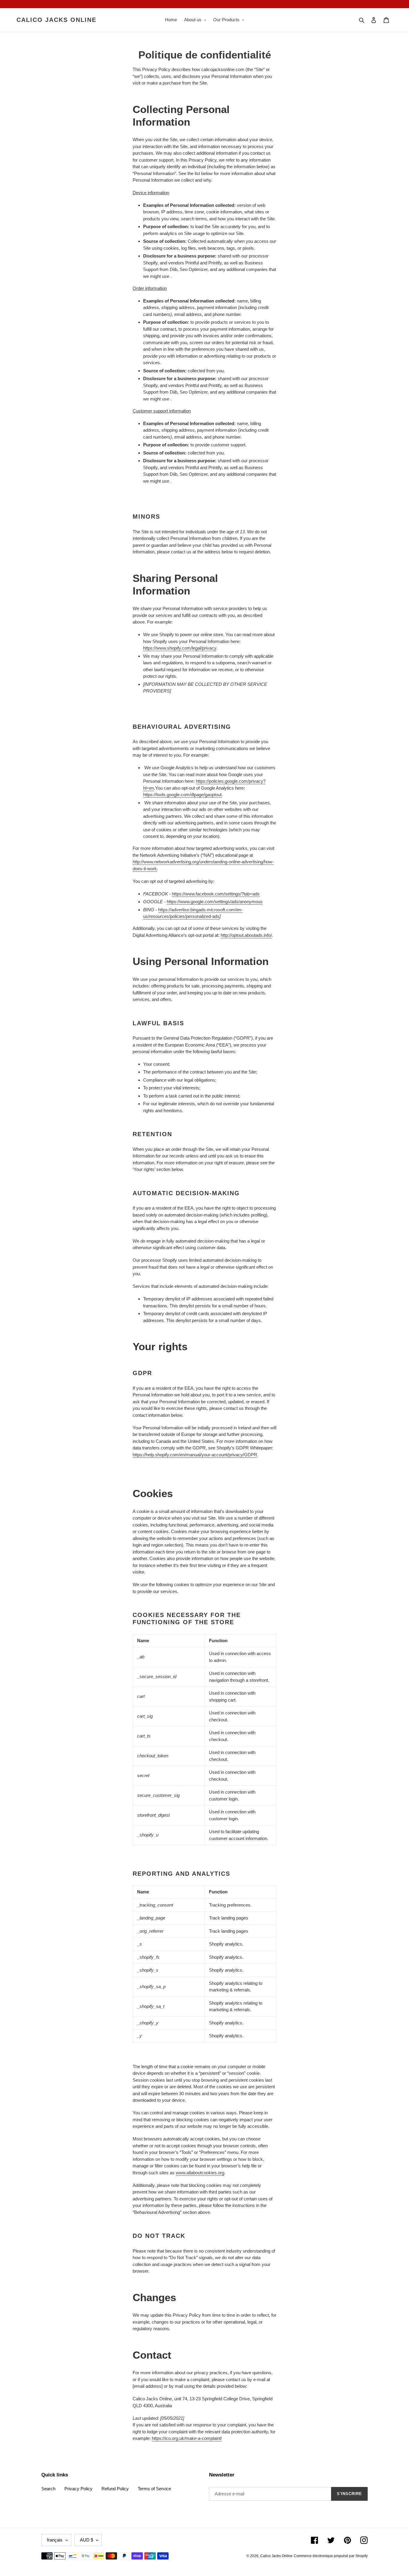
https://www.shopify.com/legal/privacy (180, 648)
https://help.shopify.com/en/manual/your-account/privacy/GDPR (195, 1455)
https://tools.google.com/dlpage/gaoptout (182, 795)
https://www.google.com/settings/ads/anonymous (215, 902)
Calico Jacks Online (56, 20)
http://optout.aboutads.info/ (246, 935)
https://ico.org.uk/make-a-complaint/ (187, 2438)
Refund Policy (115, 2489)
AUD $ (87, 2540)
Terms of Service (154, 2489)
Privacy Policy (78, 2489)
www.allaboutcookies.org (200, 2173)
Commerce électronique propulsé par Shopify (331, 2556)
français (55, 2540)
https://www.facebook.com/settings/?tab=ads (216, 894)
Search (48, 2489)
